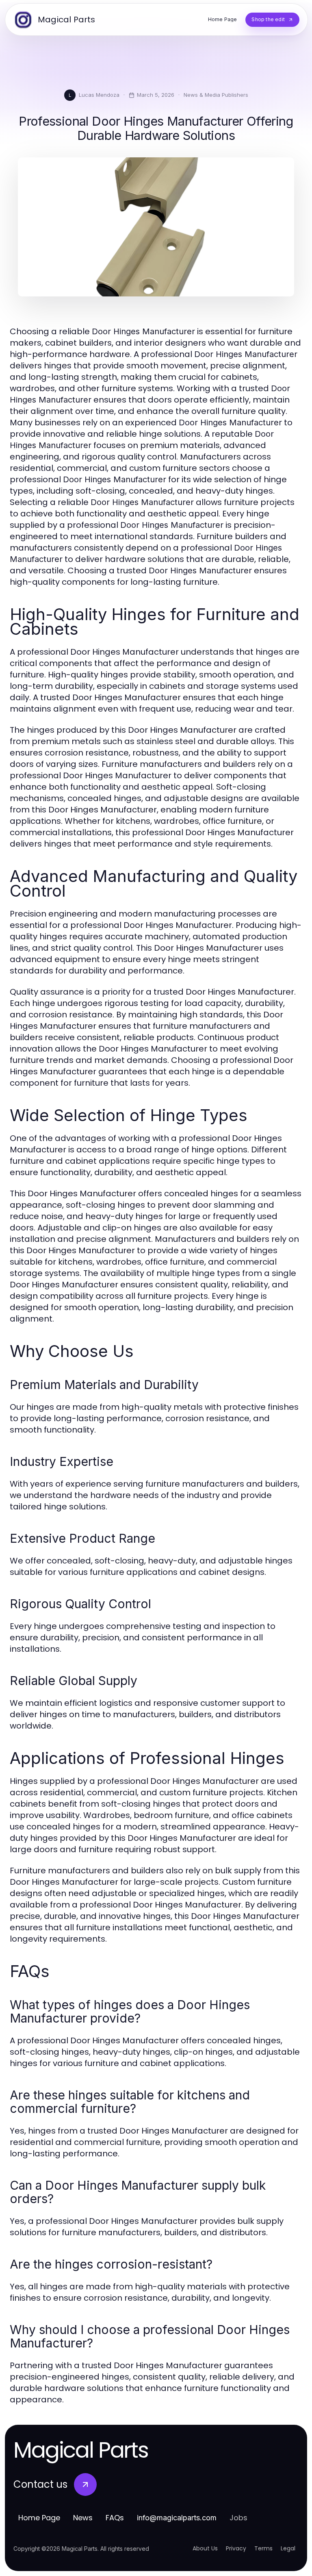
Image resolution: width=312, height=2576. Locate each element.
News (83, 2518)
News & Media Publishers (216, 95)
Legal (288, 2548)
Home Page (39, 2518)
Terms (263, 2548)
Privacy (236, 2548)
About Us (205, 2548)
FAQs (115, 2518)
